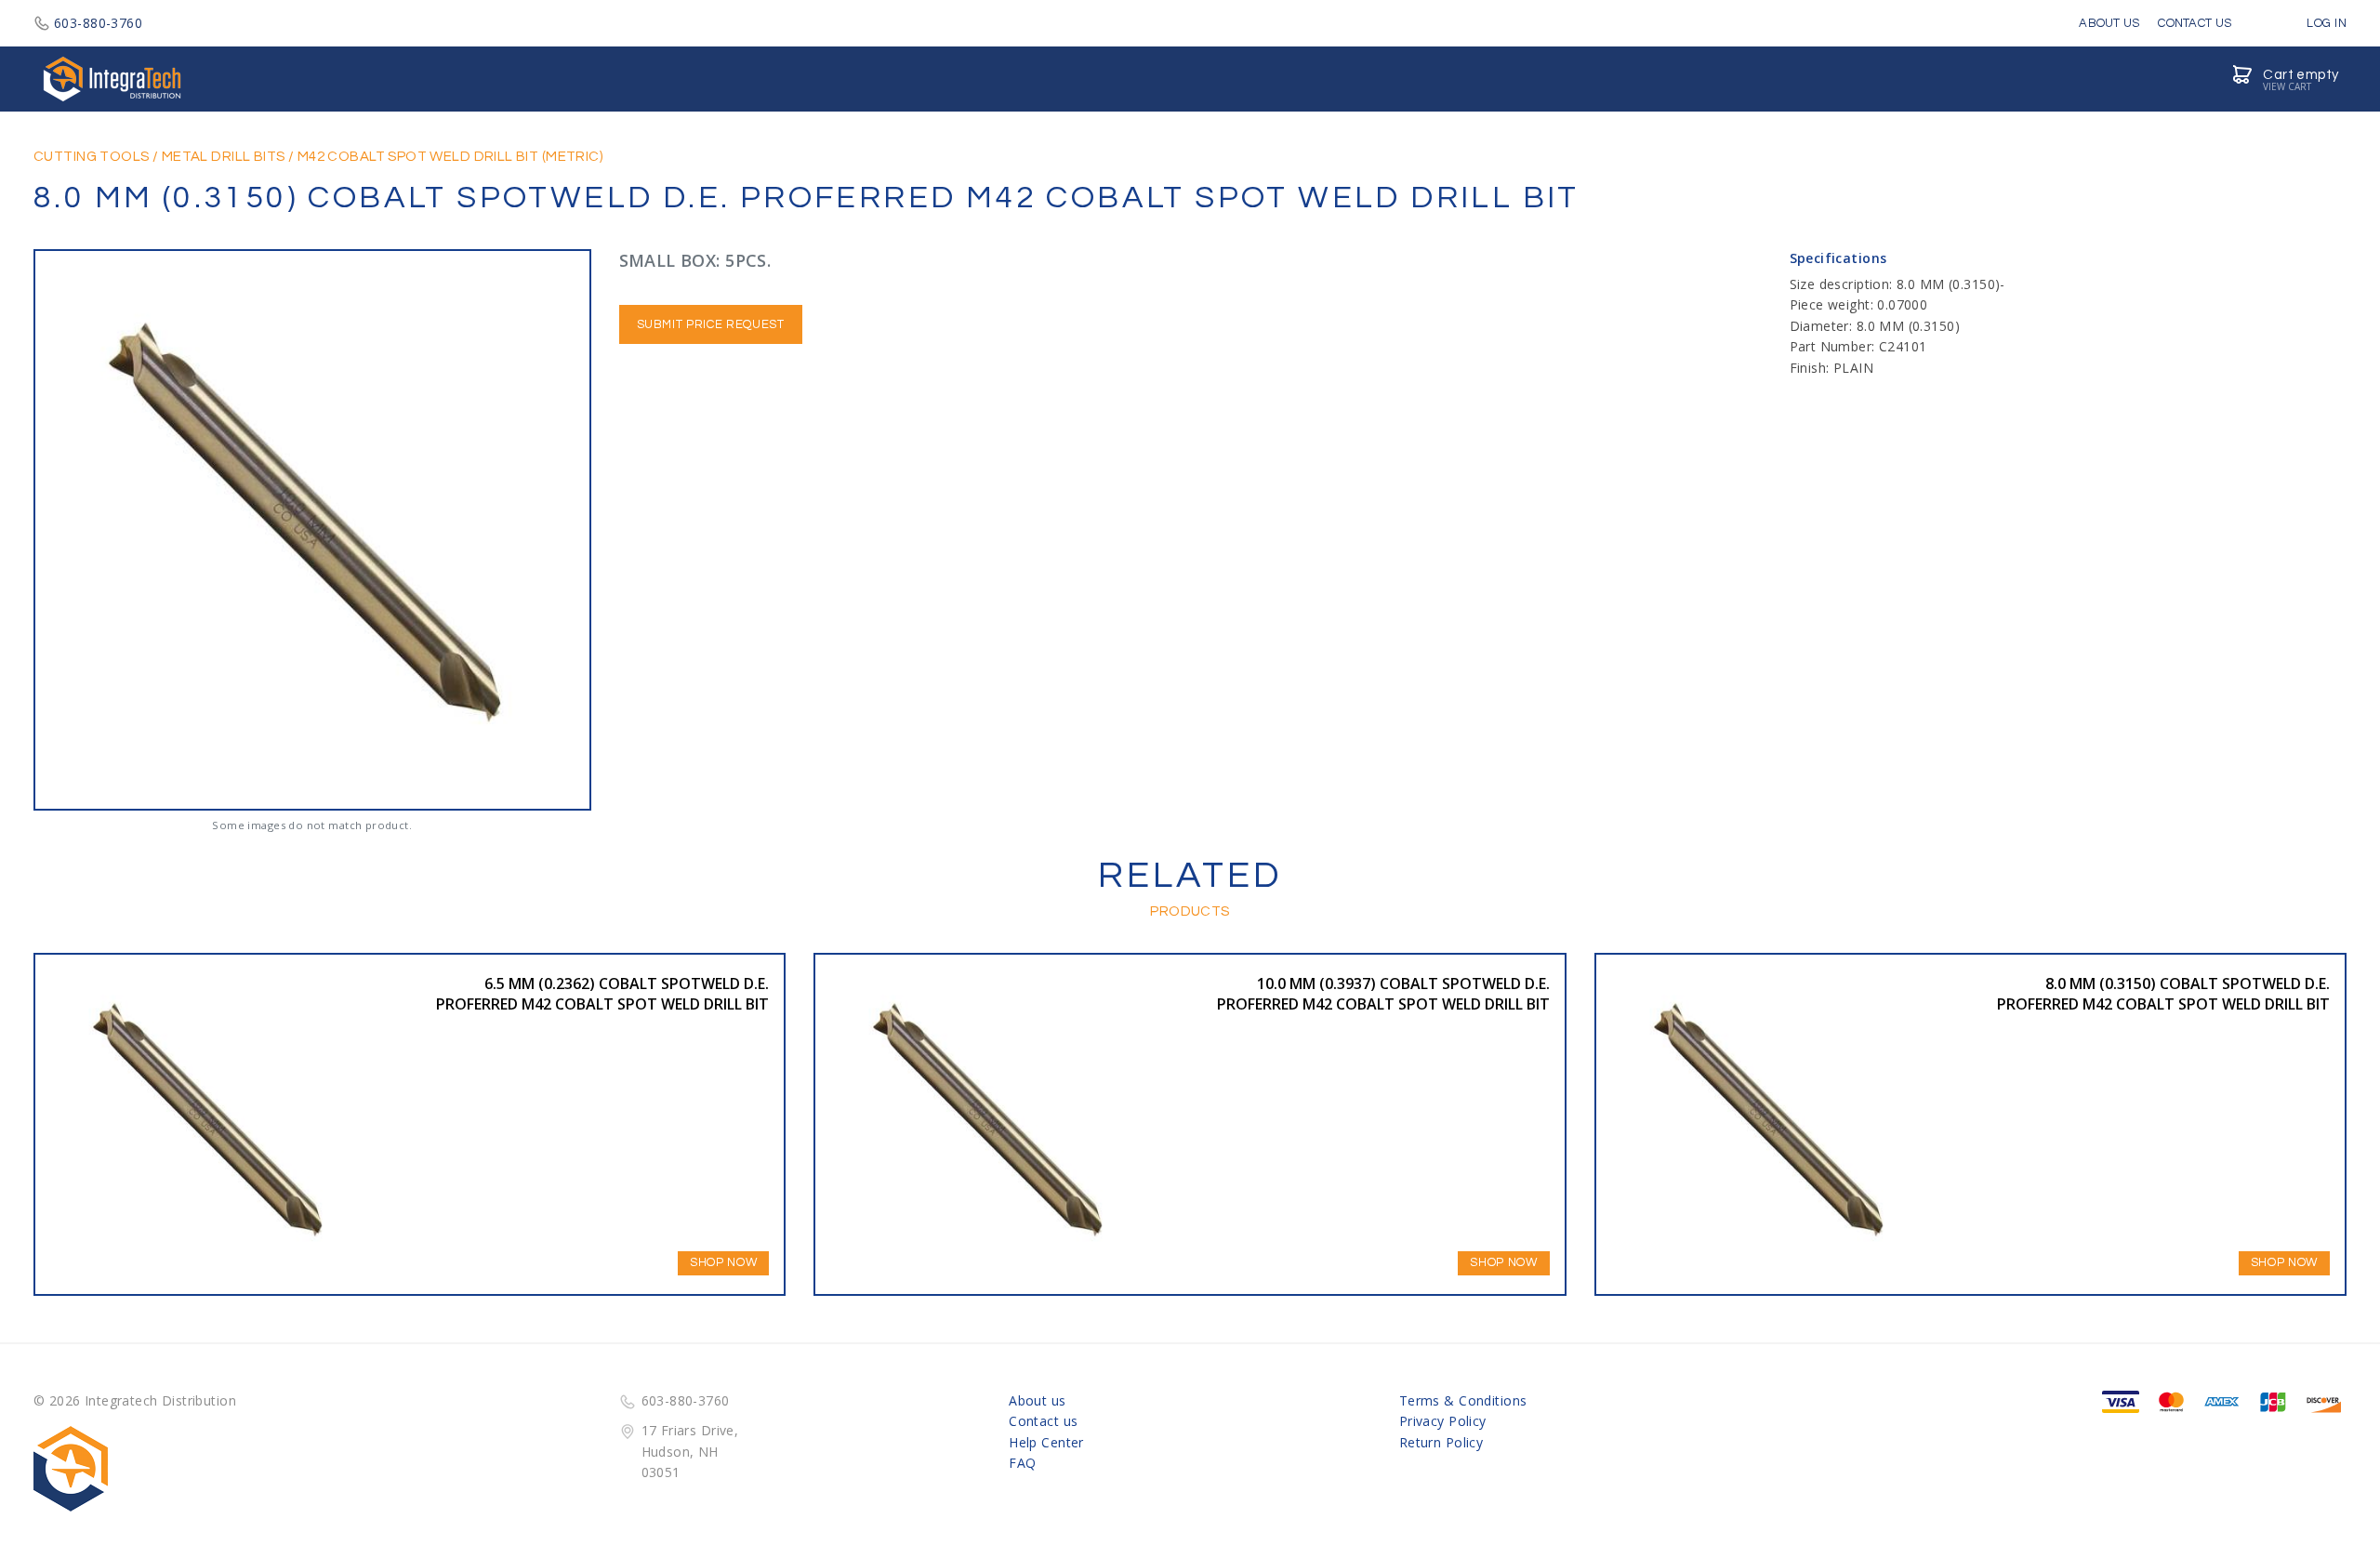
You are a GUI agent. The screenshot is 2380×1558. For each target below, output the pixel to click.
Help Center (1046, 1442)
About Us (2109, 23)
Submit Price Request (711, 324)
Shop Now (723, 1262)
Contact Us (2195, 23)
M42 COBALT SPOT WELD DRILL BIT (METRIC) (450, 157)
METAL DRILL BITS (224, 157)
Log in (2325, 23)
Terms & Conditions (1463, 1400)
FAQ (1022, 1463)
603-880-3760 (98, 23)
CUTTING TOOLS (91, 157)
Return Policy (1441, 1442)
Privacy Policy (1443, 1421)
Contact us (1043, 1421)
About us (1037, 1400)
